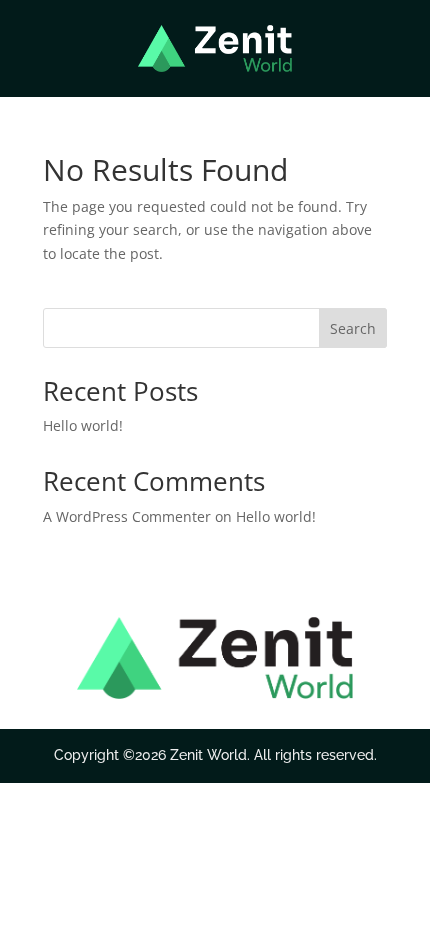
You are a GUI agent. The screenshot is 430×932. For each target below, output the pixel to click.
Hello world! (83, 425)
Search (353, 328)
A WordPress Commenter (127, 516)
